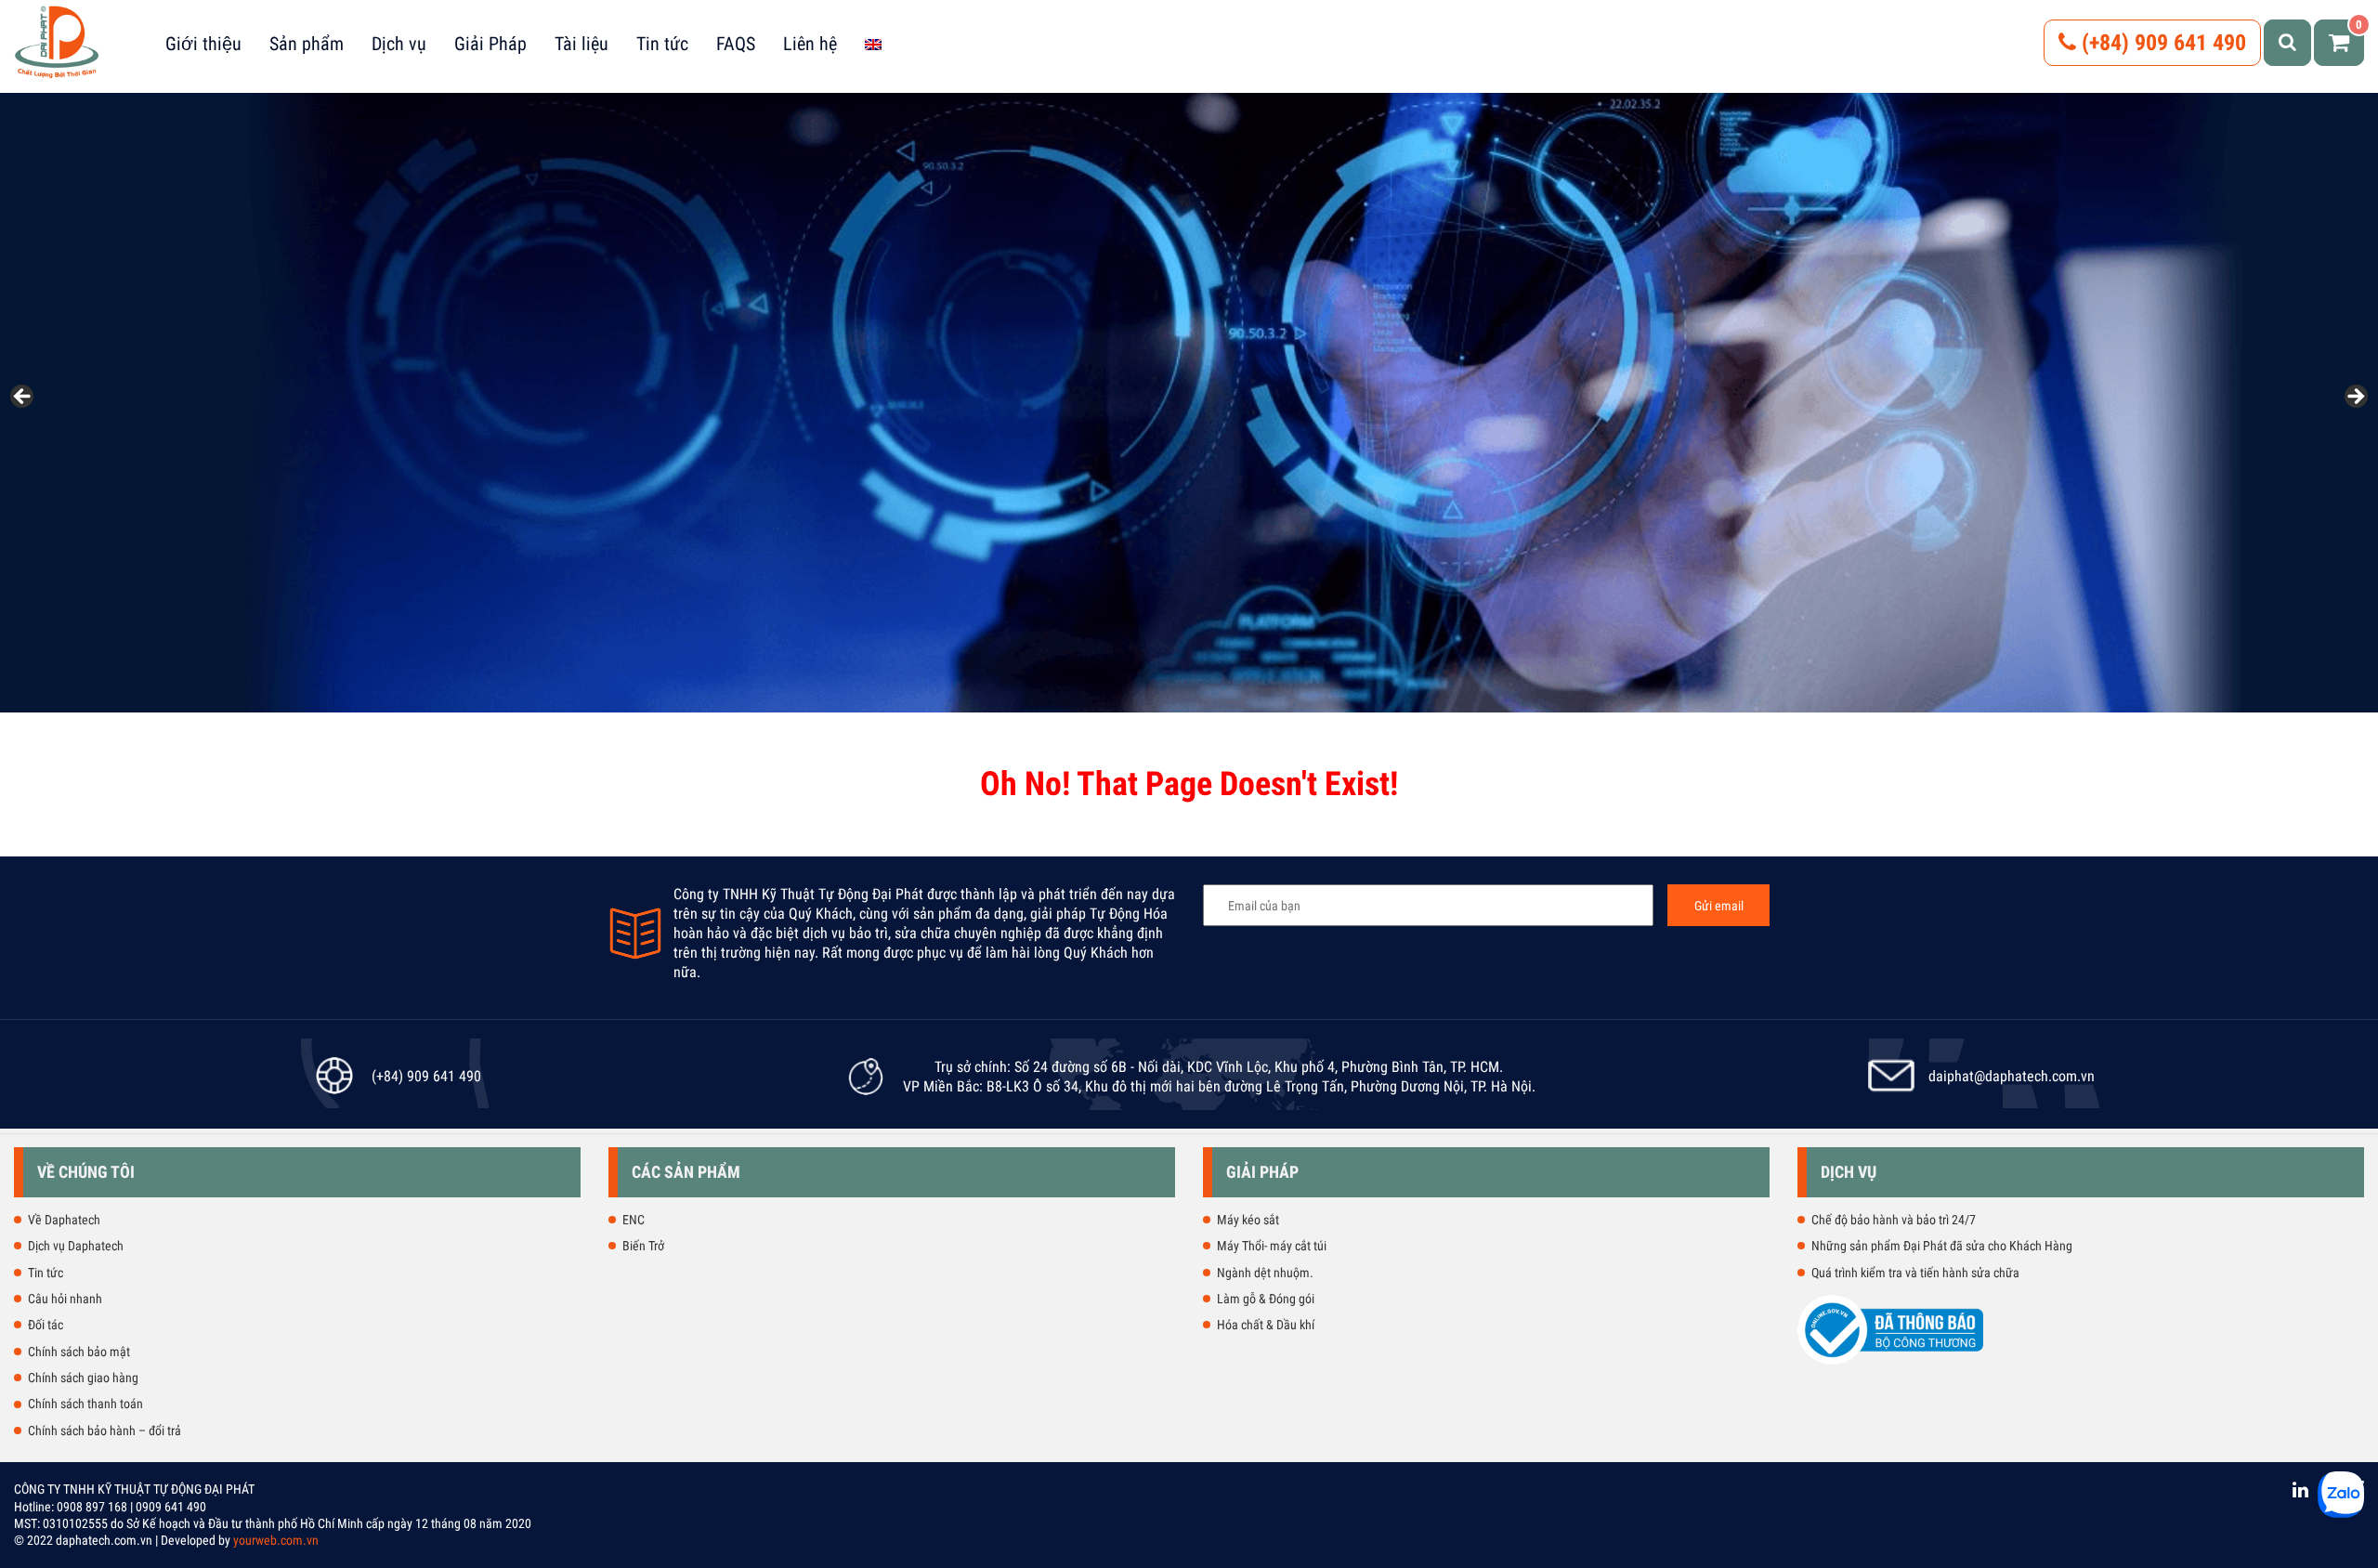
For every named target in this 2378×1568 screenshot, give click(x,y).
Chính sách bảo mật (79, 1352)
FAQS (736, 44)
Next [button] (2355, 398)
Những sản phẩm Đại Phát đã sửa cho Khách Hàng (1942, 1246)
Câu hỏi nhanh (65, 1299)
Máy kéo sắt (1248, 1220)
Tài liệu (581, 44)
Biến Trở (643, 1246)
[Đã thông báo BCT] (1890, 1361)
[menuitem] (873, 44)
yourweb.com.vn (276, 1540)
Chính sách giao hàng (83, 1378)
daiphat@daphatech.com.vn (2012, 1076)
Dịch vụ (399, 44)
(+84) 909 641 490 (2161, 43)
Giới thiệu (203, 44)
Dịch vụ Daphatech (76, 1246)
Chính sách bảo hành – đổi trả (105, 1431)
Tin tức (662, 44)
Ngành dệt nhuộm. (1265, 1273)
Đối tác (46, 1325)
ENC (634, 1220)
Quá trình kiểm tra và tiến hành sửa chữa (1915, 1273)
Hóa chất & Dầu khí (1266, 1325)
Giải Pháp (490, 44)
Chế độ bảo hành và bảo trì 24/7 (1894, 1220)
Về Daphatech (64, 1220)
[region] (1189, 403)
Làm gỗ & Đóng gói (1266, 1299)
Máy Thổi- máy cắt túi (1272, 1246)
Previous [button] (23, 398)
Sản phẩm (307, 44)
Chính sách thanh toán (85, 1404)
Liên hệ (810, 44)
